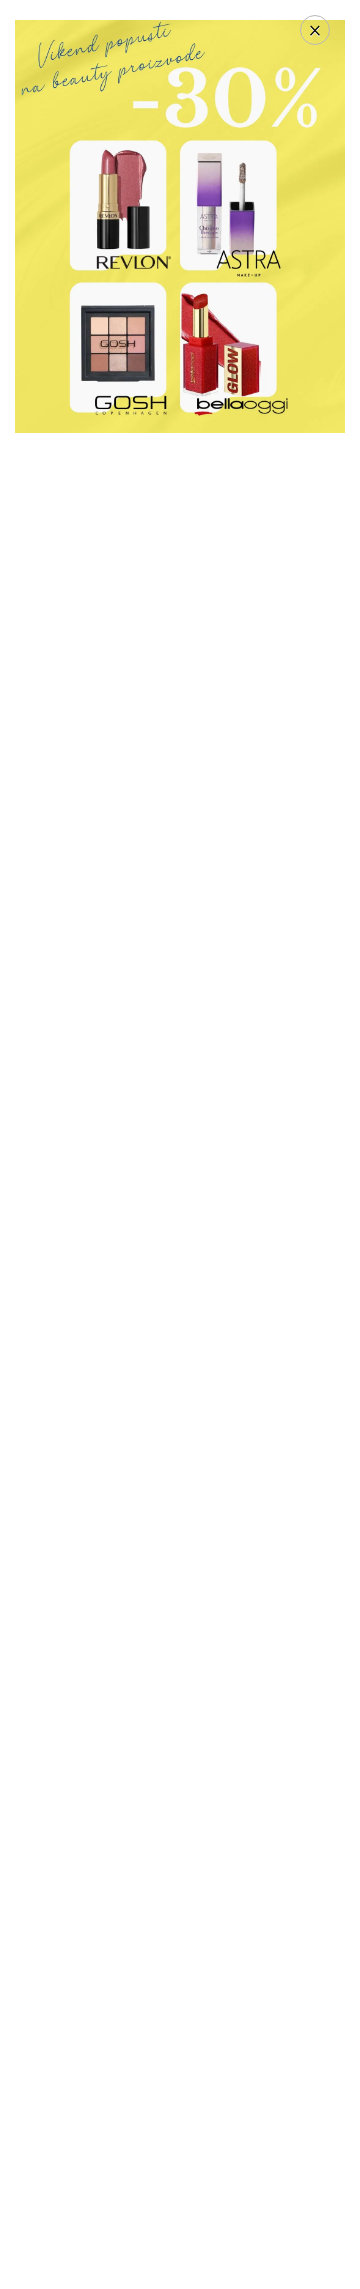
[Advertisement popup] (180, 224)
